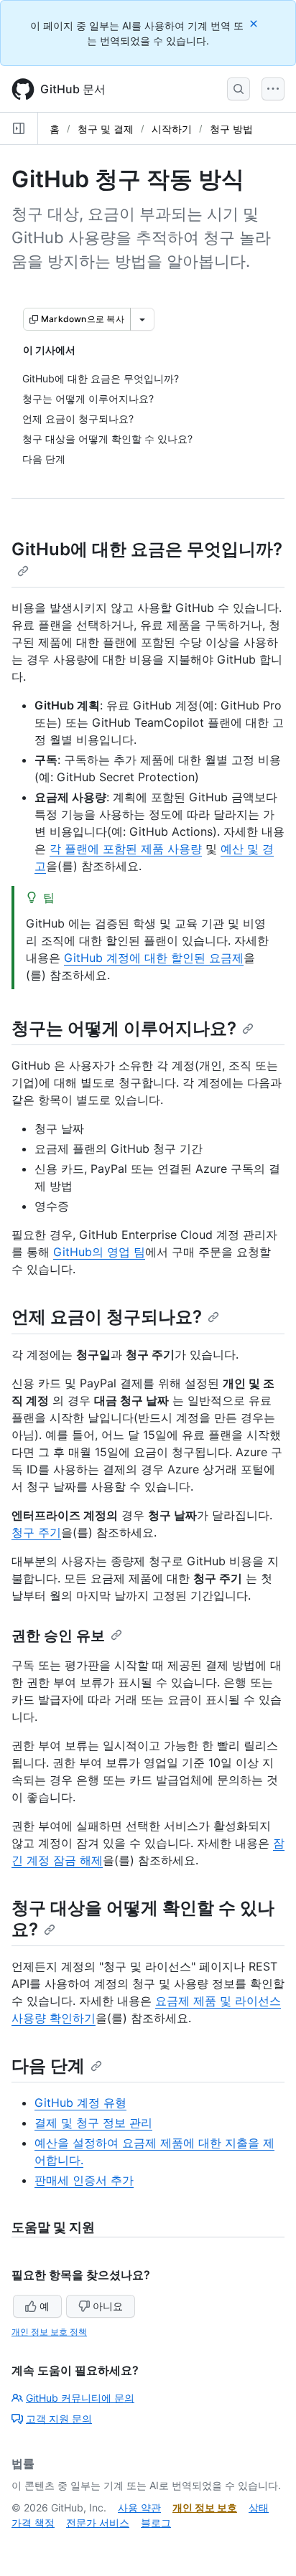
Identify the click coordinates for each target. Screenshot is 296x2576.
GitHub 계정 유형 (80, 2103)
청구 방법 (231, 129)
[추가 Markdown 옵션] (142, 319)
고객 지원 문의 (59, 2419)
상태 (259, 2507)
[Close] (255, 23)
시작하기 (172, 129)
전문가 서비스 (98, 2523)
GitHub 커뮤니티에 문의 (80, 2398)
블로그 (156, 2523)
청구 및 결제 (106, 129)
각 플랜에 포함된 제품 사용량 (126, 849)
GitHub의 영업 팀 (99, 1252)
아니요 (108, 2306)
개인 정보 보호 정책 (49, 2332)
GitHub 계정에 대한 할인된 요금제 (154, 958)
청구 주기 (36, 1532)
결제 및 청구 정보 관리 (93, 2123)
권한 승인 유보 (58, 1636)
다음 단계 (48, 2066)
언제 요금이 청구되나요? (107, 1317)
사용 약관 (139, 2507)
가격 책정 (33, 2523)
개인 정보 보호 (205, 2507)
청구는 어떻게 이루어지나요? (124, 1028)
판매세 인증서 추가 (84, 2180)
